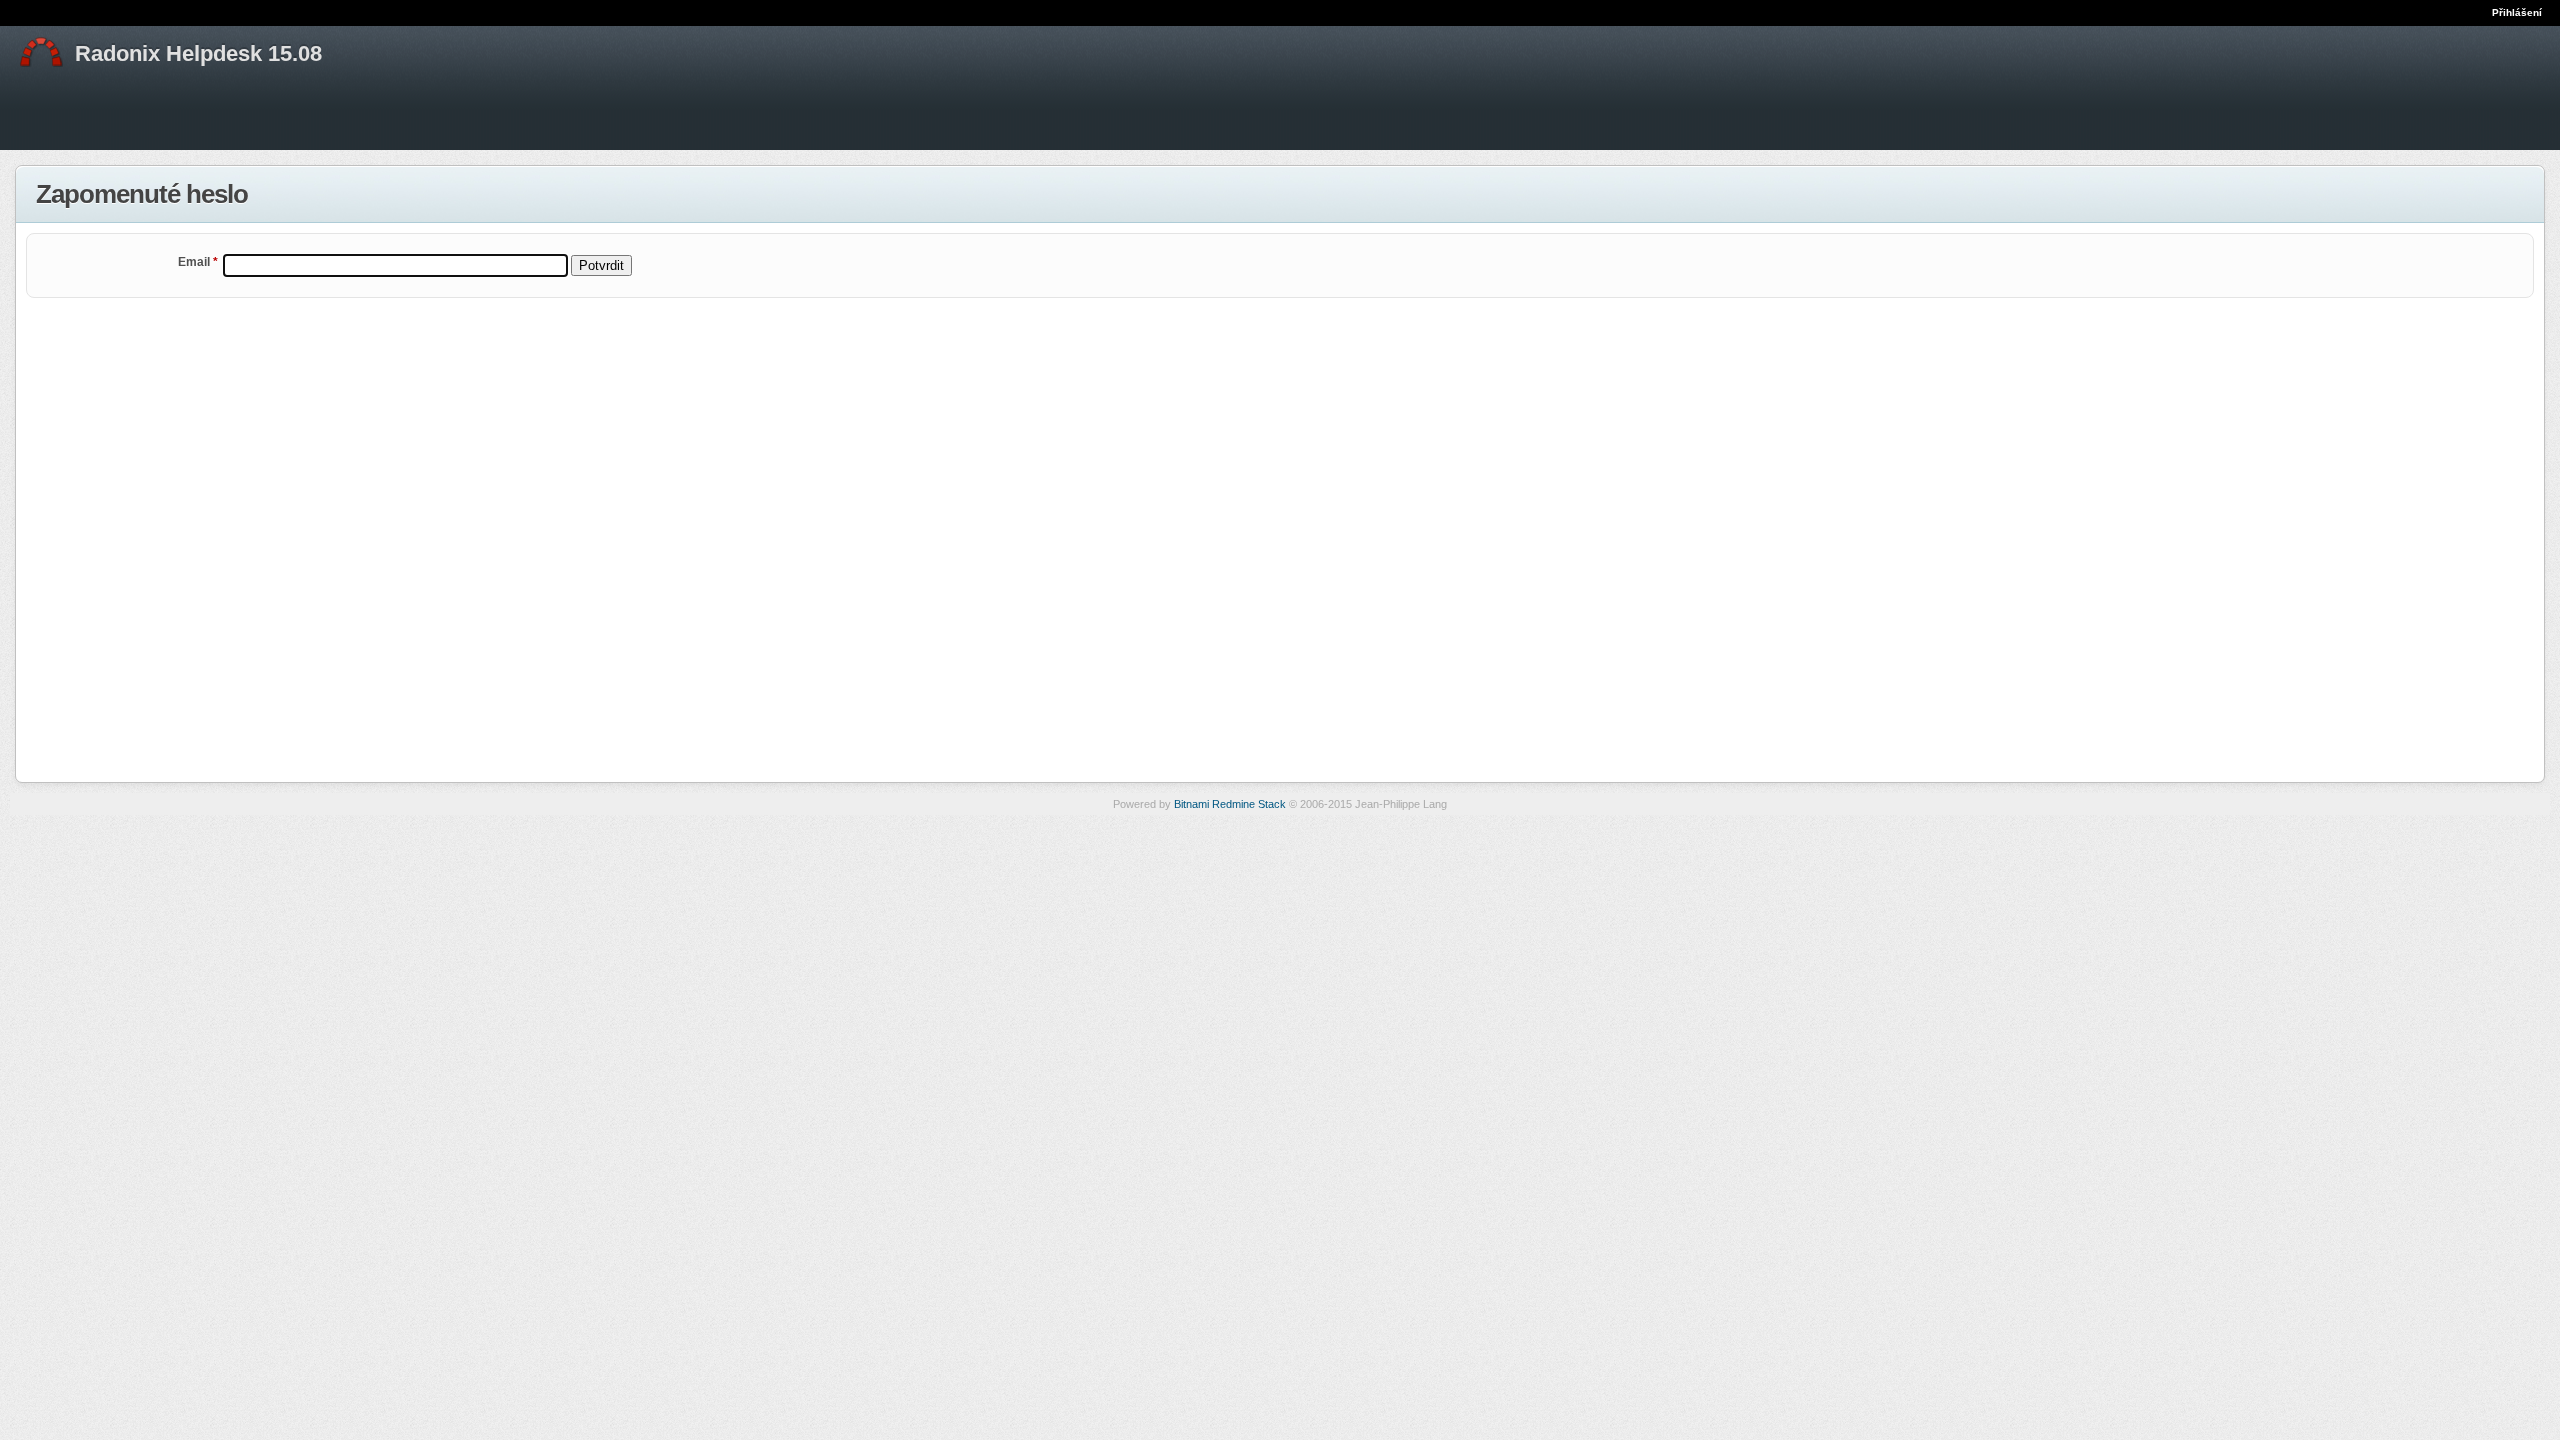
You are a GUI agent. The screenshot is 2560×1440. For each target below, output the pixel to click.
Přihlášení (2517, 12)
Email (198, 262)
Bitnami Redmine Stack (1230, 804)
